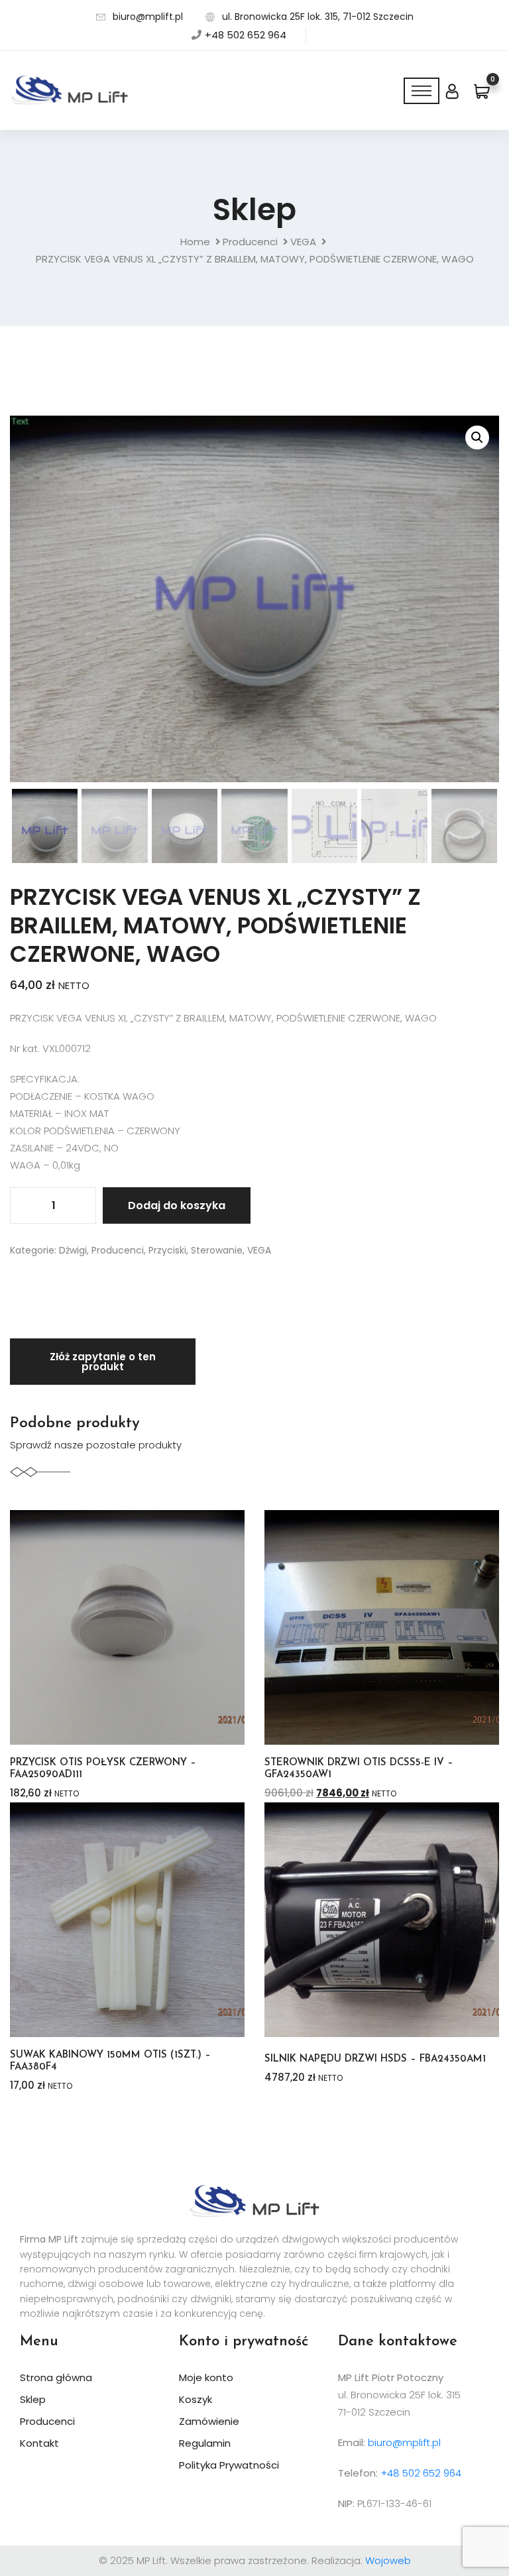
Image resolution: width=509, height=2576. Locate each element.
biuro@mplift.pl (148, 17)
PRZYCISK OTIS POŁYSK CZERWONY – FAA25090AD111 (103, 1769)
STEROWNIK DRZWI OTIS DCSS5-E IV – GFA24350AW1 (359, 1769)
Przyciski (167, 1250)
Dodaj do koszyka (177, 1205)
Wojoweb (388, 2560)
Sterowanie (217, 1250)
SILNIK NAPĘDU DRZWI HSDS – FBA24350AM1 (375, 2059)
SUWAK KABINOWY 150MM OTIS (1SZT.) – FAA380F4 (110, 2061)
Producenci (250, 242)
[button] (477, 438)
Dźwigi (73, 1250)
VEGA (303, 242)
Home (195, 242)
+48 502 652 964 (246, 35)
